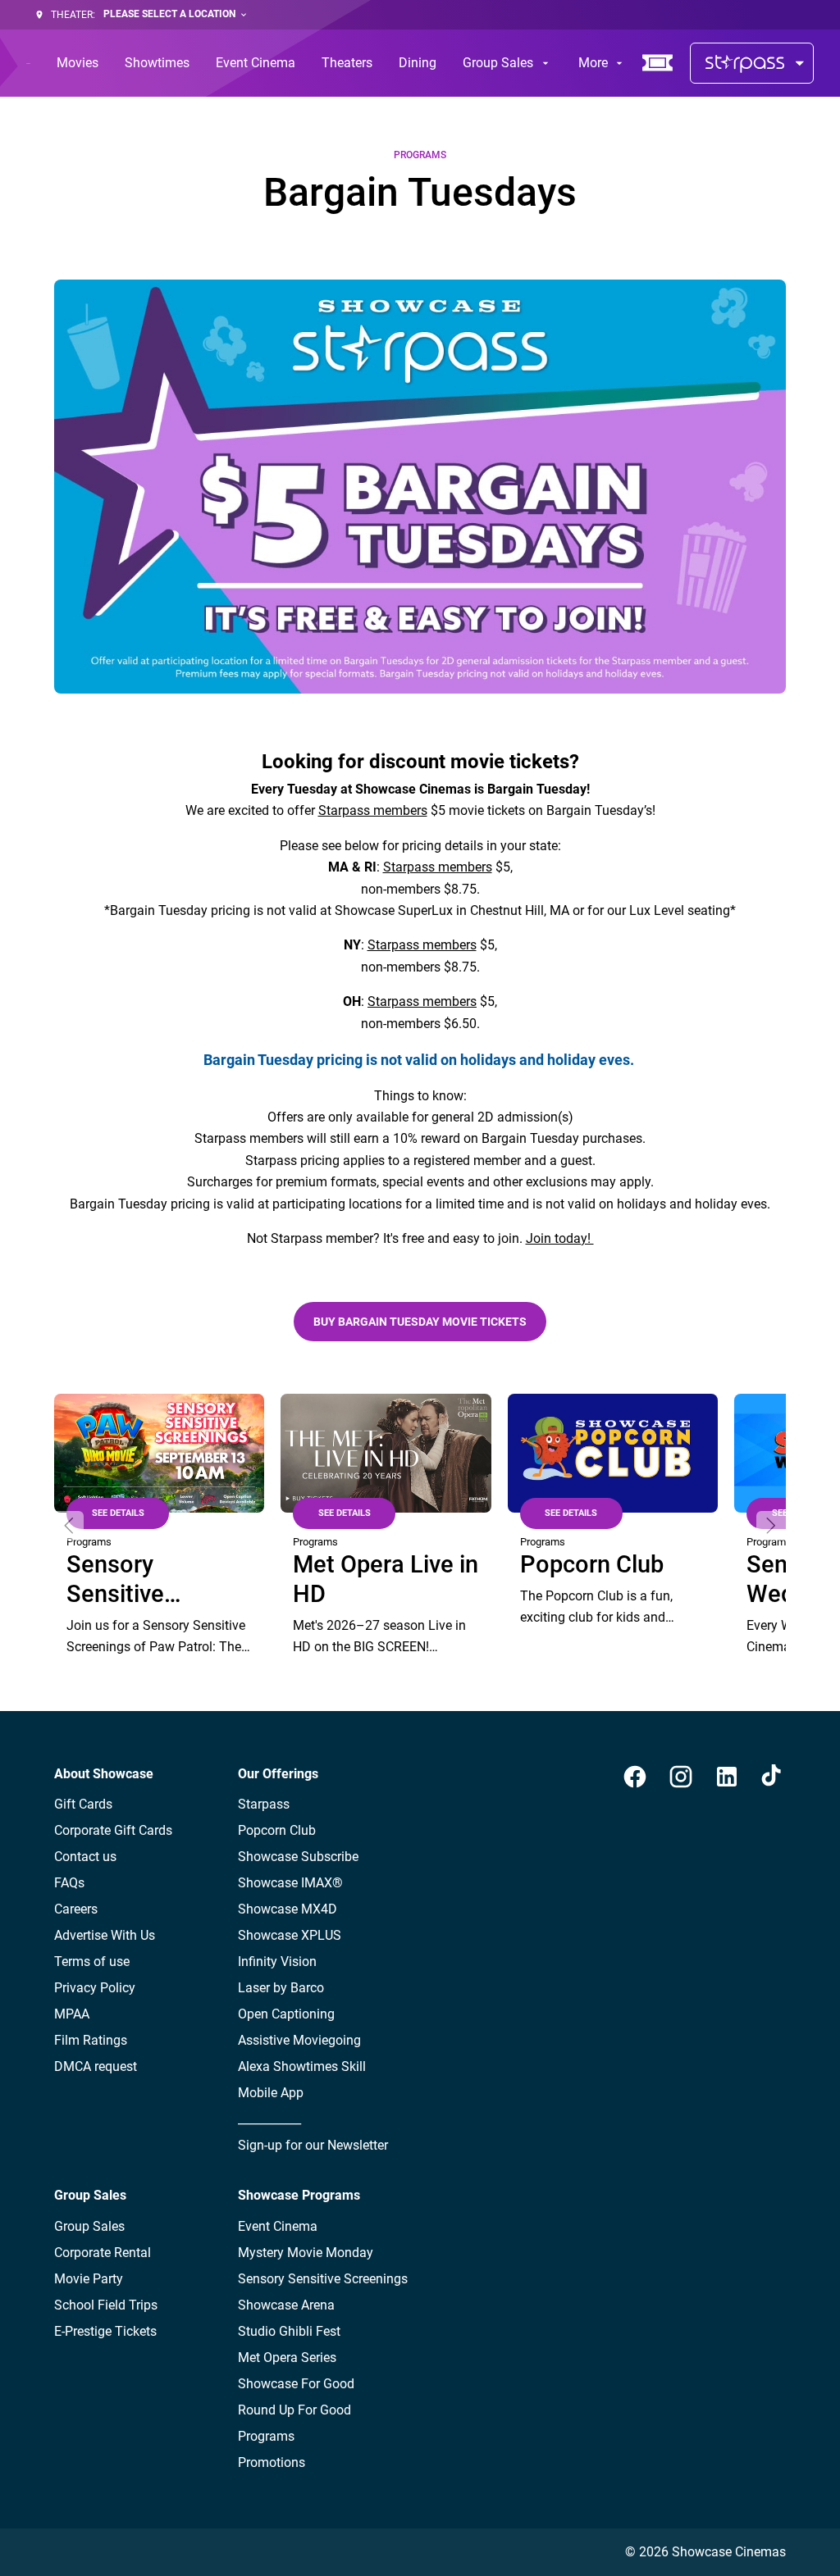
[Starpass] (752, 63)
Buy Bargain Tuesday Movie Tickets (420, 1322)
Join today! (560, 1238)
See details (118, 1513)
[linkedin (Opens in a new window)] (727, 1777)
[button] (69, 1526)
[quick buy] (658, 63)
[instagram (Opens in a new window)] (681, 1777)
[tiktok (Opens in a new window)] (773, 1777)
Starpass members (373, 810)
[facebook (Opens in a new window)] (635, 1777)
